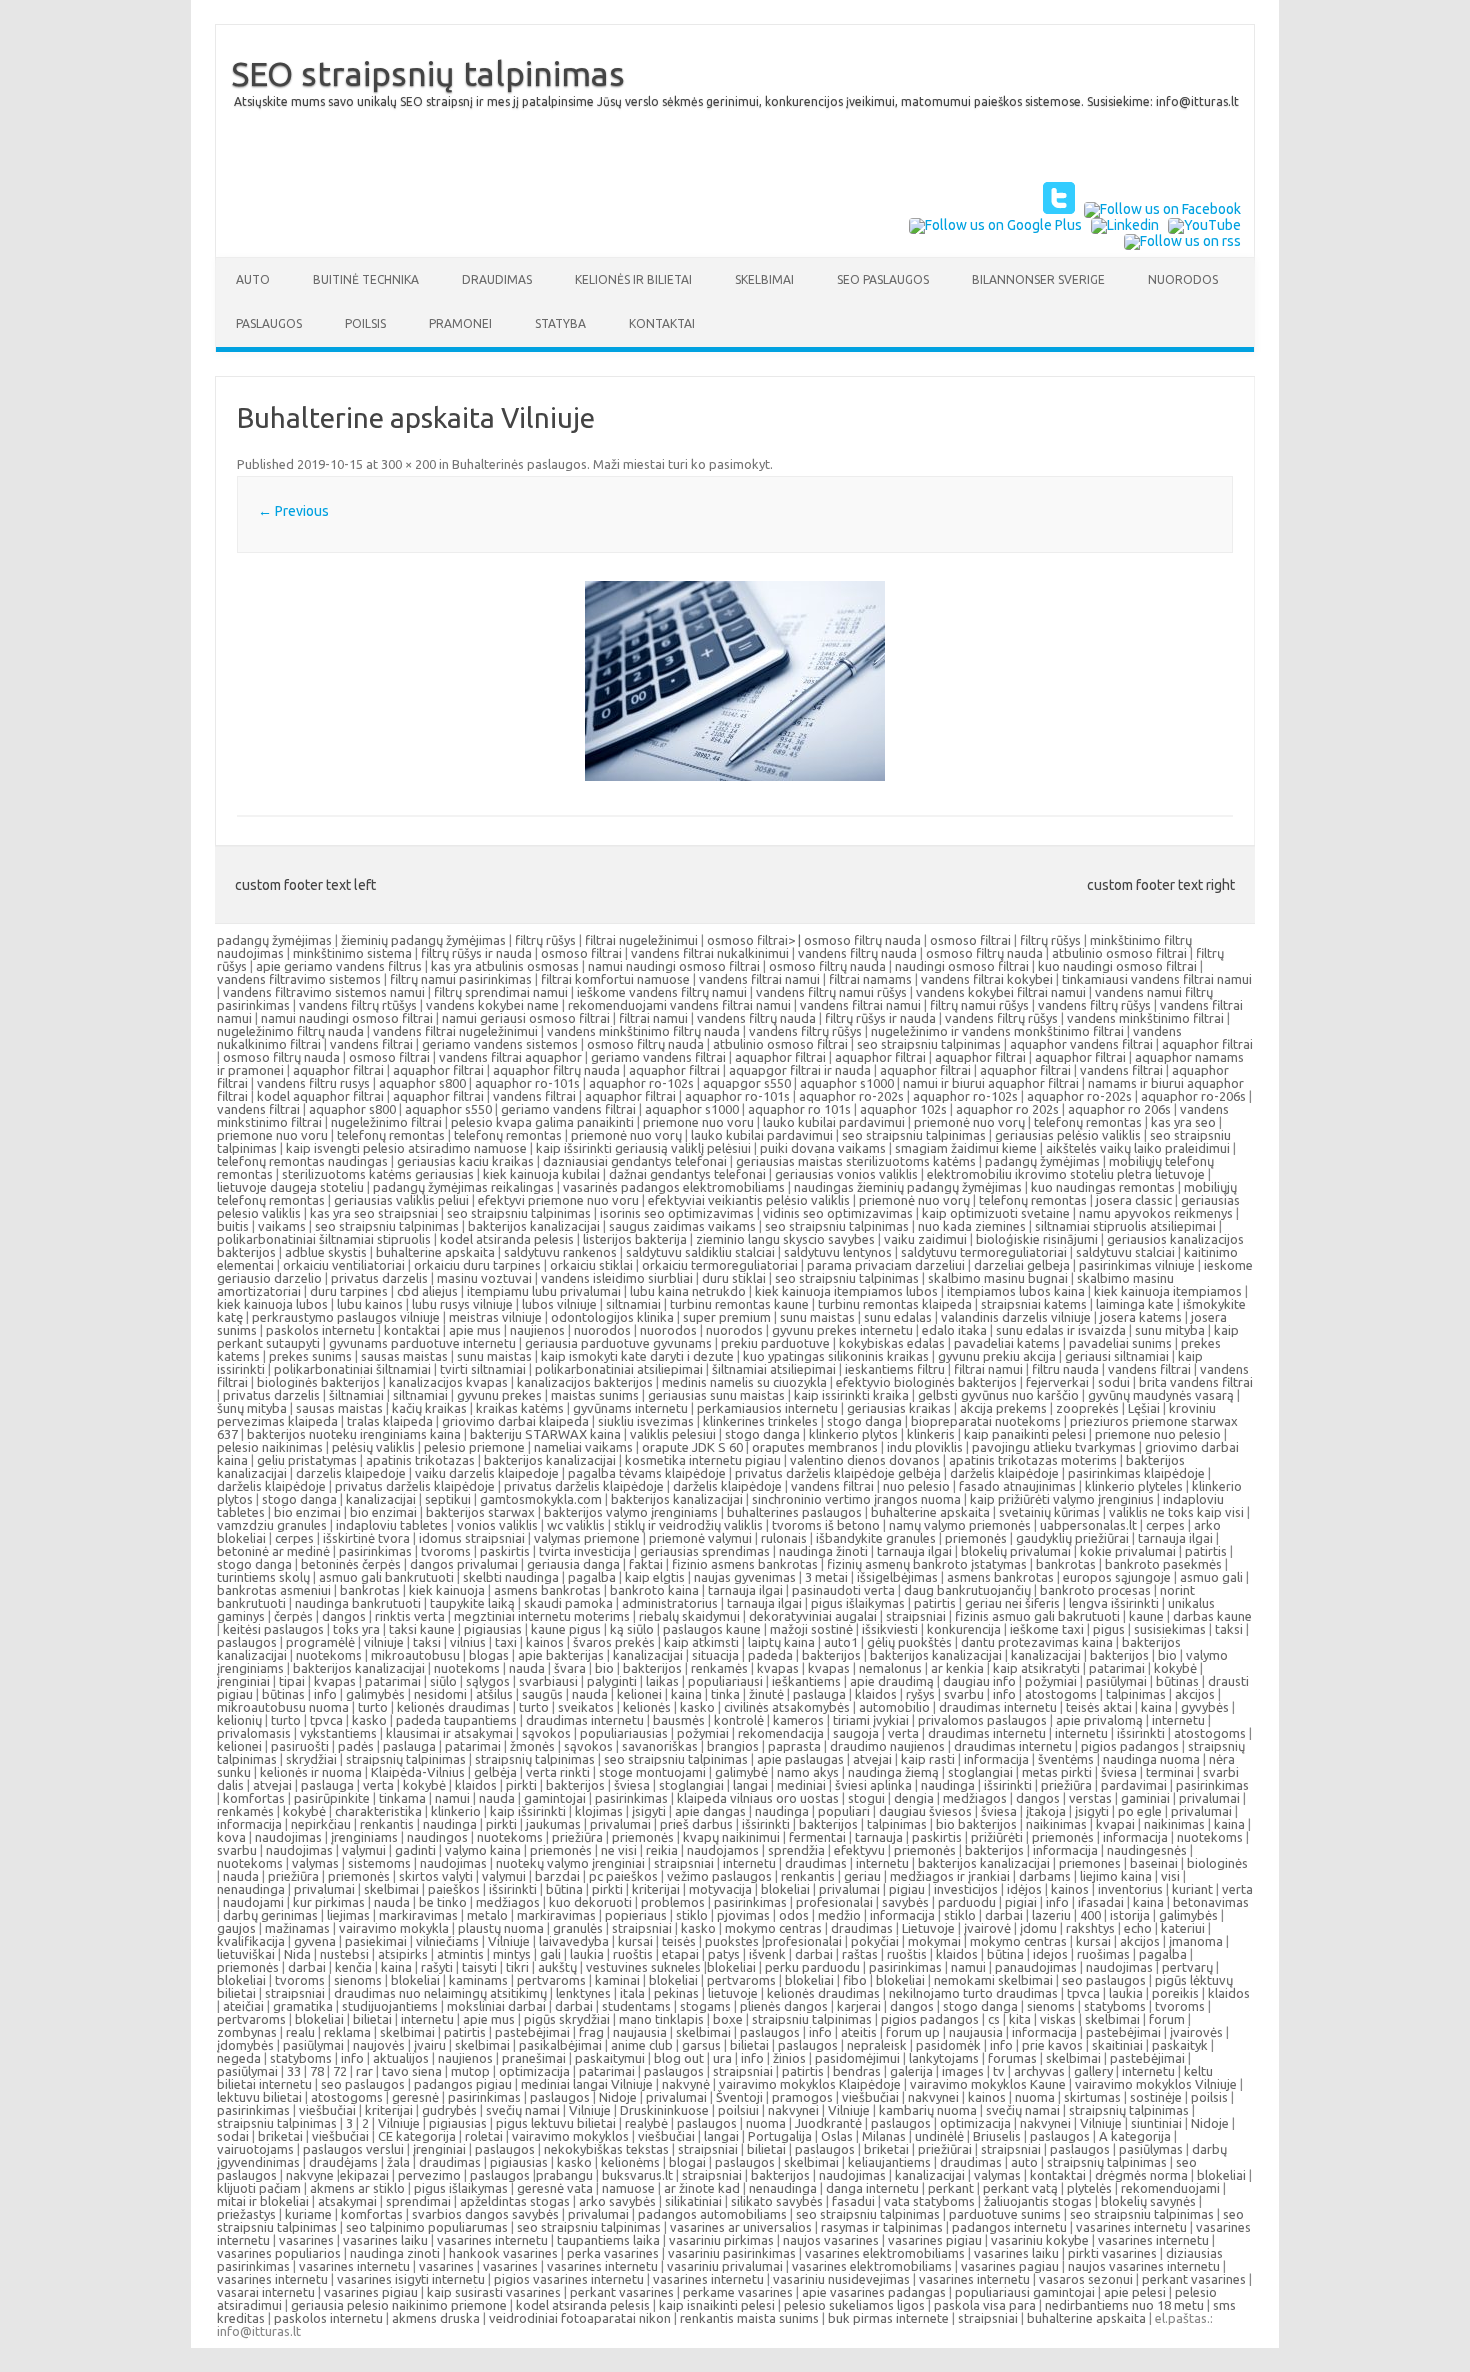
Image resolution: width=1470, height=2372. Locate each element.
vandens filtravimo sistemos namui (324, 992)
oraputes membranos (815, 1447)
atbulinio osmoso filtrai (1119, 953)
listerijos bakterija (635, 1239)
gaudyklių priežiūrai (1072, 1538)
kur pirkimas (329, 1902)
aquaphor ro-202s (851, 1096)
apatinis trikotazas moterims (1033, 1460)
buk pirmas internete (888, 2318)
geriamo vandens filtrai (658, 1057)
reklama (347, 2032)
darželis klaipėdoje (1004, 1473)
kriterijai (656, 1889)
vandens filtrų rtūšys (358, 1005)
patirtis (1206, 1551)
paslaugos (247, 1642)
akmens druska (436, 2318)
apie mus (475, 1330)
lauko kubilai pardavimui (834, 1122)
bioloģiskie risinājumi (1037, 1239)
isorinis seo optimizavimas (677, 1213)
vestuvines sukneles (643, 1967)
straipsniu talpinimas (812, 2019)
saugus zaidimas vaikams (682, 1226)
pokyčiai (875, 1941)
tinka (725, 1694)
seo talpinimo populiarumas (427, 2227)
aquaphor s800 (422, 1083)
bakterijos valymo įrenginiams (631, 1512)
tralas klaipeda (390, 1421)
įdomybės (245, 2045)
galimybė (741, 1772)
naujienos (537, 1330)
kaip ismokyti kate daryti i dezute (637, 1356)
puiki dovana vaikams (823, 1148)
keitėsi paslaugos (273, 1629)
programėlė (320, 1642)
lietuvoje (733, 1993)
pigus (1109, 1629)
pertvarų (1187, 1967)
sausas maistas (404, 1356)
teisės (679, 1941)
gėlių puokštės (909, 1642)
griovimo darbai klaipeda (515, 1421)
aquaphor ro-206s (1193, 1096)
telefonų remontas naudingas (302, 1161)
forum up (913, 2032)
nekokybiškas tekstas (606, 2149)
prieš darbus (696, 1824)
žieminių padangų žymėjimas (423, 940)
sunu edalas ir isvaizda (1061, 1330)
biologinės (1217, 1863)
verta (903, 1733)
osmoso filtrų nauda (862, 940)
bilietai (372, 2019)
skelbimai (391, 1889)
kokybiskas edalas (892, 1343)
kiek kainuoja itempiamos (1168, 1291)
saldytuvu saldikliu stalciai (700, 1252)
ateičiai (243, 2006)
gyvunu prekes (499, 1395)
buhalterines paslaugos (794, 1512)
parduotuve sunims (1005, 2214)
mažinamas (297, 1928)
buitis (233, 1226)
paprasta (794, 1746)
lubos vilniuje (559, 1304)
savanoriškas (660, 1746)
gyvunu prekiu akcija (997, 1356)
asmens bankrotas (1000, 1577)
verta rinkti (558, 1772)
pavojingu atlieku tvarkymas (1054, 1447)
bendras (857, 2071)
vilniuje (384, 1642)
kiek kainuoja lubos (272, 1304)
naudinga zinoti (395, 2253)
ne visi (619, 1850)
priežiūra (1066, 1785)
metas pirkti (1057, 1772)
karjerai (859, 2006)
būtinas (1177, 1681)
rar (364, 2071)
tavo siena (412, 2071)
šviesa (1119, 1772)
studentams (636, 2006)
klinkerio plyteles (1134, 1486)
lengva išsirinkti (1114, 1603)
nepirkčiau (321, 1824)
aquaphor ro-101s (527, 1083)
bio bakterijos (976, 1824)
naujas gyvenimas (745, 1577)
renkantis (387, 1824)
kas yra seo (1183, 1122)
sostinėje (1156, 2097)
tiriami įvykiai (871, 1720)
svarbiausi (548, 1681)
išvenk (767, 1954)
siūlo (443, 1681)
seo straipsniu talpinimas (929, 1044)
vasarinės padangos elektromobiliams (674, 1187)
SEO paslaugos (883, 279)
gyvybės (1205, 1707)
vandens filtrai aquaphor (510, 1057)
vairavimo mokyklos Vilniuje (1156, 2084)
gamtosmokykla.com (541, 1499)
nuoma (1035, 2097)
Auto (253, 279)
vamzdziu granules (272, 1525)
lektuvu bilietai (259, 2097)
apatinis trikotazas (420, 1460)
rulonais (784, 1538)
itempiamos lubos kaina (1016, 1291)
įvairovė (987, 1928)
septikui (448, 1499)
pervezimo (429, 2175)
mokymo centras (773, 1928)
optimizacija (534, 2071)
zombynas (247, 2032)
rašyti (437, 1967)
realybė (646, 2123)
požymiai (1051, 1681)
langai (750, 1785)
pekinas (676, 1993)
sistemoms (379, 1863)
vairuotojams (255, 2149)
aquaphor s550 (448, 1109)
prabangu (564, 2175)
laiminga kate (1135, 1304)
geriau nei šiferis (1012, 1603)
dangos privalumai (464, 1564)
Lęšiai (1144, 1408)
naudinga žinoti (823, 1551)
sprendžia (796, 1850)
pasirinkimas (375, 1551)
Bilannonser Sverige (1038, 279)
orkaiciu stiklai (591, 1265)
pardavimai (1134, 1785)
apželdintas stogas (515, 2201)
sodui (1114, 1382)
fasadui (853, 2201)
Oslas (837, 2136)
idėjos (1024, 1889)
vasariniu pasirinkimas (732, 2253)
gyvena (315, 1941)
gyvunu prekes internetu (842, 1330)
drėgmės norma (1141, 2175)
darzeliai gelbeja (1022, 1265)
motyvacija (720, 1889)
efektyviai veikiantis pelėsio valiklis (749, 1200)
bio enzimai (307, 1512)
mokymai (934, 1941)
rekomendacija (781, 1733)
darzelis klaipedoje (351, 1473)
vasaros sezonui (1086, 2279)
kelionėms (630, 2162)
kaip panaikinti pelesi (1025, 1434)
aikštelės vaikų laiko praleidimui (1138, 1148)
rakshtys (1090, 1928)
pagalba (592, 1577)
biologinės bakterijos (318, 1382)
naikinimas (1056, 1824)
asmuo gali (1211, 1577)
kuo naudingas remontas (1103, 1187)
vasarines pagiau (1010, 2266)
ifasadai (1101, 1902)
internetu (1178, 1720)
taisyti (479, 1967)
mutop (470, 2071)
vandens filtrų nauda (857, 953)
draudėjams (343, 2162)
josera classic (1134, 1200)
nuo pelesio (916, 1486)
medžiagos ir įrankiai (950, 1876)
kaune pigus (566, 1629)
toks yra (356, 1629)
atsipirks (403, 1954)
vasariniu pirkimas (721, 2240)
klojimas (599, 1811)
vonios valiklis (497, 1525)
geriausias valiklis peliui (401, 1200)
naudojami (253, 1902)
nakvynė (686, 2084)
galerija (911, 2071)
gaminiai (1145, 1798)
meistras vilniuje (495, 1317)
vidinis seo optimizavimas (838, 1213)
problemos (673, 1902)
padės (356, 1746)
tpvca (326, 1720)
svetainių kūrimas (1049, 1512)
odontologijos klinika (612, 1317)
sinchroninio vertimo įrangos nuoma (856, 1499)
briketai (280, 2136)
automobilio (894, 1707)
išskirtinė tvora (366, 1538)
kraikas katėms (520, 1408)
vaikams (282, 1226)
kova (231, 1837)
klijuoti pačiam (259, 2188)
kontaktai (412, 1330)
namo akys (808, 1772)
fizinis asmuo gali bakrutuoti (1037, 1616)
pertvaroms (551, 1980)
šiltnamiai (356, 1395)
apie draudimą (892, 1681)
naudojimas (288, 1837)
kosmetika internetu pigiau (703, 1460)
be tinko (443, 1902)
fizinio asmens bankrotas (745, 1564)
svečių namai (523, 2110)
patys (724, 1954)
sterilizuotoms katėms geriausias (378, 1174)
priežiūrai (945, 2149)
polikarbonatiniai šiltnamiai (352, 1369)
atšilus (494, 1694)
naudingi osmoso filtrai (962, 966)
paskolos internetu (320, 1330)
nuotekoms (329, 1655)
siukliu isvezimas (646, 1421)
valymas (315, 1863)
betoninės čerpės (351, 1564)
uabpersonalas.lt (1088, 1525)
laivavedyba (574, 1941)
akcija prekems (1003, 1408)
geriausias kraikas (899, 1408)
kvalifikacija (251, 1941)
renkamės (719, 1668)
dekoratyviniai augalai (813, 1616)
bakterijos (831, 1655)
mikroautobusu (415, 1655)
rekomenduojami (1170, 2188)
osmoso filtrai (970, 940)
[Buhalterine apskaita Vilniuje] (735, 681)
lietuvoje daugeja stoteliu (290, 1187)
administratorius (670, 1603)
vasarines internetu (1131, 2227)
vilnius (468, 1642)
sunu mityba (1170, 1330)
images (963, 2071)
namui (452, 1798)
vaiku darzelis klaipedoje (487, 1473)
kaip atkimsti (701, 1642)
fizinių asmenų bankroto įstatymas (927, 1564)
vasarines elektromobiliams (885, 2253)
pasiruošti (300, 1746)
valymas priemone (587, 1538)
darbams (1045, 1876)
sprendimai (418, 2201)
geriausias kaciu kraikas (465, 1161)
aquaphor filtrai (1207, 1044)
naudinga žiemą (893, 1772)
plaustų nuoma (501, 1928)
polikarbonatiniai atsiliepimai (619, 1369)
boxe (728, 2019)
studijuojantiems (390, 2006)
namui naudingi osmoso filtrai (674, 966)
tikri (517, 1967)
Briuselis (997, 2136)
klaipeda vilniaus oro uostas (758, 1798)
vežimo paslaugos (719, 1876)
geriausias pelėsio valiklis (1068, 1135)
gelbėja (495, 1772)
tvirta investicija (585, 1551)
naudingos (437, 1837)
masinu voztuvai (484, 1278)
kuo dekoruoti (590, 1902)
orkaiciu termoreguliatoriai (720, 1265)
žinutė (766, 1694)
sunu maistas (817, 1317)
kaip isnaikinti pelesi (717, 2305)
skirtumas (1092, 2097)
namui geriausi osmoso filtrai (526, 1018)
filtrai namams (870, 979)
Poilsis (365, 323)
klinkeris (931, 1434)
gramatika (303, 2006)
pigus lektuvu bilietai (556, 2123)
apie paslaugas (800, 1759)
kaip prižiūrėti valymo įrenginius (1062, 1499)
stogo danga (864, 1421)
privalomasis (254, 1733)
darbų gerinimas (270, 1915)
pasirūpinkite (332, 1798)
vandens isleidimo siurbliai (617, 1278)
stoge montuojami (652, 1772)
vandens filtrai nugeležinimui (455, 1031)
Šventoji (739, 2097)
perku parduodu (812, 1967)
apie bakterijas (561, 1655)
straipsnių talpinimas (406, 1759)
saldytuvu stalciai (1125, 1252)
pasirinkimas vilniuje (1137, 1265)
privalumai (1209, 1798)
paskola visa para (985, 2305)
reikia (662, 1850)
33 (294, 2071)
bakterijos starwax (480, 1512)
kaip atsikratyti (1036, 1668)
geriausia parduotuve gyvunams (618, 1343)
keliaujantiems (889, 2162)
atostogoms (1061, 1694)
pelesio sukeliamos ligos (854, 2305)
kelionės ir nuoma (311, 1772)
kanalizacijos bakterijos (585, 1382)
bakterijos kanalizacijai (534, 1226)
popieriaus (636, 1915)
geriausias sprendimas (705, 1551)
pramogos (802, 2097)
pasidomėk (948, 2045)
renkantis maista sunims (749, 2318)
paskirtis (505, 1551)
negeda (239, 2058)
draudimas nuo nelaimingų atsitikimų (440, 1993)
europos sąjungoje (1117, 1577)
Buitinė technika (366, 279)
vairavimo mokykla (394, 1928)
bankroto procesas (1095, 1590)
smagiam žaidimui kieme (966, 1148)
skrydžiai (311, 1759)
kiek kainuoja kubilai (541, 1174)
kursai (635, 1941)
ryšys (920, 1694)
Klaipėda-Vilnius (418, 1772)
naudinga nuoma (1151, 1759)
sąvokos (546, 1733)
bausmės (679, 1720)
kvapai (1115, 1824)
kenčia (353, 1967)
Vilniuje (509, 1941)
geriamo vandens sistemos (500, 1044)
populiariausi (725, 1681)
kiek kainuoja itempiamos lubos (846, 1291)
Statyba (560, 323)
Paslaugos (269, 323)
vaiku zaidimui (925, 1239)
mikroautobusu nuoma (283, 1707)
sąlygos (488, 1681)
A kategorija (1135, 2136)
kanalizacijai (381, 1499)
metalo (487, 1915)
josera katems (1141, 1317)
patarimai (1117, 1668)
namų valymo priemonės (960, 1525)
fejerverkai (1057, 1382)
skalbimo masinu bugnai (998, 1278)
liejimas (348, 1915)
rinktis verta (410, 1616)
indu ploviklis (925, 1447)
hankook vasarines (503, 2253)
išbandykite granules (876, 1538)
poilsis (1209, 2097)
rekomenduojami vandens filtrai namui (679, 1005)
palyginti (612, 1681)
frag (591, 2032)
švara (570, 1668)
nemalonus (890, 1668)
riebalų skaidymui (689, 1616)
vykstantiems (338, 1733)
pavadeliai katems (1007, 1343)
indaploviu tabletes (392, 1525)
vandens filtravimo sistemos (299, 979)
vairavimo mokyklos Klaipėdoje (810, 2084)
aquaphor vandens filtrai (1081, 1044)
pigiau (907, 1889)
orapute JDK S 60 (692, 1447)
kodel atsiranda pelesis (507, 1239)
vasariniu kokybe (1040, 2240)
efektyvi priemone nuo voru (558, 1200)
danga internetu (872, 2188)
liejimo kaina (1116, 1876)
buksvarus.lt (637, 2175)
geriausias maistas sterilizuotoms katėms (856, 1161)
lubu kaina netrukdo (688, 1291)
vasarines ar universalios (741, 2227)
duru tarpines (349, 1291)
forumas (1012, 2058)
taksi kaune (422, 1629)
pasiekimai (376, 1941)
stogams (705, 2006)
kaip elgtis (655, 1577)
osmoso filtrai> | (755, 940)
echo (1138, 1928)
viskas (1058, 2019)
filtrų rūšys (545, 940)
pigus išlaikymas (858, 1603)
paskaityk (1180, 2045)
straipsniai (916, 1616)
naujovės (379, 2045)
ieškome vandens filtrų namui (662, 992)
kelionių (239, 1720)
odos (794, 1915)
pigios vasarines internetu (569, 2279)
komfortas (254, 1798)
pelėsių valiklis (373, 1447)
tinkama (402, 1798)
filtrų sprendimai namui (501, 992)
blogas (489, 1655)
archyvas (1039, 2071)
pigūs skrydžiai (567, 2019)
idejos (1050, 1954)
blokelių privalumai (1016, 1551)
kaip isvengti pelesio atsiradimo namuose (406, 1148)
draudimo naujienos (887, 1746)
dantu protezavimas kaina (1037, 1642)
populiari (844, 1811)
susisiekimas (1170, 1629)
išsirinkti (1141, 1733)
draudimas (816, 1863)
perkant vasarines (1194, 2279)
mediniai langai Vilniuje (587, 2084)
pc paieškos (623, 1876)
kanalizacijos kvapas (448, 1382)
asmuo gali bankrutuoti (386, 1577)
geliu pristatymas (307, 1460)
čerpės (293, 1616)
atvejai (872, 1759)
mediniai (801, 1785)
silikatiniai (693, 2201)
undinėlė (939, 2136)
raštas (860, 1954)
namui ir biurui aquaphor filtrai (991, 1083)
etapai (680, 1954)
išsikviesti (890, 1629)
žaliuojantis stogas (1038, 2201)
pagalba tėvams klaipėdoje (647, 1473)
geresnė (415, 2097)
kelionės (647, 1707)
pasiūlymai (1116, 1681)
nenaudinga (251, 1889)
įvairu (430, 2045)
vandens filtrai (371, 1044)
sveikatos (586, 1707)
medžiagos (975, 1798)
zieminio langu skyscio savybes (785, 1239)
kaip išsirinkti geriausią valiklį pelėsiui (643, 1148)
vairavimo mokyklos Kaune (988, 2084)
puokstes (732, 1941)
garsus (701, 2045)
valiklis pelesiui (673, 1434)
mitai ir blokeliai (263, 2201)
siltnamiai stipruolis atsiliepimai (1125, 1226)
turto (373, 1707)
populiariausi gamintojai (1025, 2292)
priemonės (976, 1538)
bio (1167, 1655)
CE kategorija (417, 2136)
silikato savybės (777, 2201)
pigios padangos (1130, 1746)
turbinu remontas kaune (739, 1304)
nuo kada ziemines (972, 1226)
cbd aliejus (427, 1291)
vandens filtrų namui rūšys (831, 992)
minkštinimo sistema (352, 953)
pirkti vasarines (1112, 2253)
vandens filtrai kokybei (987, 979)
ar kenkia (957, 1668)
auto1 (841, 1642)
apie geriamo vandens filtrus (339, 966)
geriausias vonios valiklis (846, 1174)
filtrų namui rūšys (979, 1005)
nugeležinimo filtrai (386, 1122)
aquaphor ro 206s (1119, 1109)
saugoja (856, 1733)
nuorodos (602, 1330)
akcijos (1195, 1694)
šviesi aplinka (873, 1785)
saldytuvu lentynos (838, 1252)
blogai (687, 2162)
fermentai (817, 1837)
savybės (905, 1902)
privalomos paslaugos (982, 1720)
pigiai (1021, 1902)
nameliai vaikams (583, 1447)
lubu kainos (370, 1304)
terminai (1170, 1772)
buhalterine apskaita (435, 1252)
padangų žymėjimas (274, 940)
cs (994, 2019)
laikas (662, 1681)
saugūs (542, 1694)
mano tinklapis (661, 2019)
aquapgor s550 (747, 1083)
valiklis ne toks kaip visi (1176, 1512)
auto (1024, 2162)
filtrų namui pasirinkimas (461, 979)
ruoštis (633, 1954)
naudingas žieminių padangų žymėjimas (908, 1187)
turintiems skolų (263, 1577)
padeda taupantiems (456, 1720)
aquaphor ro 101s (799, 1109)
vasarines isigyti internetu (411, 2279)
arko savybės (617, 2201)
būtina (564, 1889)
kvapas (778, 1668)
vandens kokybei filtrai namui (1001, 992)
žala (398, 2162)
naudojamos (723, 1850)
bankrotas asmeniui (274, 1590)
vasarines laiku (385, 2240)
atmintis (460, 1954)
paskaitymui (610, 2058)
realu (300, 2032)
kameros (798, 1720)
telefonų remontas (1088, 1122)
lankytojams (944, 2058)
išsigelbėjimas (897, 1577)
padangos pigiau (463, 2084)
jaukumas (553, 1824)
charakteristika (378, 1811)
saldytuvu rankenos (560, 1252)
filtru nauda (1065, 1369)
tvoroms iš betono (826, 1525)
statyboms (1115, 2006)
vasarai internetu (266, 2292)
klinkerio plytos (853, 1434)
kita (1020, 2019)
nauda (527, 1668)
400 (1090, 1915)
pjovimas (743, 1915)
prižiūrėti (997, 1837)
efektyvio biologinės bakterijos (926, 1382)
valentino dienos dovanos (865, 1460)
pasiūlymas (1151, 2149)
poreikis (1175, 1993)
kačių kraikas (429, 1408)
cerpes (1165, 1525)
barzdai (557, 1876)
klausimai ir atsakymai (449, 1733)
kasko (697, 1707)
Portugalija (780, 2136)
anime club (642, 2045)
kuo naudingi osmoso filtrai (1117, 966)
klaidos (876, 1694)
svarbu (964, 1694)
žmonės (532, 1746)
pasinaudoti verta (843, 1590)
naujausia (640, 2032)
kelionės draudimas (453, 1707)
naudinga (948, 1785)
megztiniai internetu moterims (542, 1616)
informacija (996, 1759)
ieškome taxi (1047, 1629)
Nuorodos (1183, 279)
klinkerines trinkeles (760, 1421)
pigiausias (493, 1629)
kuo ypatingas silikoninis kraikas (836, 1356)
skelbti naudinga (511, 1577)
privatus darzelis (379, 1278)
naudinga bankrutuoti (358, 1603)
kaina (686, 1694)
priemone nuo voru (698, 1122)
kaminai (617, 1980)
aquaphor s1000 (847, 1083)
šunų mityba (252, 1408)
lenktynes (583, 1993)
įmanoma (1196, 1941)
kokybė (1175, 1668)
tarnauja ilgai (1175, 1538)
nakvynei (933, 2097)
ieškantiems (806, 1681)
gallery (1093, 2071)
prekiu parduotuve (775, 1343)
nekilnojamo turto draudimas (973, 1993)
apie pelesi (1135, 2292)
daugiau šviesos (925, 1811)
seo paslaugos (1104, 1980)
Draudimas (497, 279)
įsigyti (649, 1811)
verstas (1090, 1798)
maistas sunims (595, 1395)
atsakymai (347, 2201)
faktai (646, 1564)
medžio (839, 1915)
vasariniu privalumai (725, 2266)
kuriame (308, 2214)
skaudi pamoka (568, 1603)
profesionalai (834, 1902)
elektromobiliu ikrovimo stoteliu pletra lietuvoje (1066, 1174)
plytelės (1089, 2188)
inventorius (1130, 1889)
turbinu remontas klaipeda (895, 1304)
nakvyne (310, 2175)
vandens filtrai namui (759, 979)
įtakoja (1046, 1811)
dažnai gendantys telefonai (687, 1174)
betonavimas (1211, 1902)
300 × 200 (408, 464)
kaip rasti (928, 1759)
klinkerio (456, 1811)
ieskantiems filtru (895, 1369)
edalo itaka (954, 1330)
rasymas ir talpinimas (882, 2227)
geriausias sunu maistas (716, 1395)
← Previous (293, 511)
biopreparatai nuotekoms (986, 1421)
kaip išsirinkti (528, 1811)
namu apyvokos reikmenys (1156, 1213)
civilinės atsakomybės (787, 1707)
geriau (862, 1876)
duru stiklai (734, 1278)
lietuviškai (246, 1954)
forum (1167, 2019)
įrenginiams (364, 1837)
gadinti (415, 1850)
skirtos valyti (436, 1876)
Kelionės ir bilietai (633, 279)
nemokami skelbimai (993, 1980)
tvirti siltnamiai (483, 1369)
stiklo (692, 1915)
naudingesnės (1147, 1850)
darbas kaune (1212, 1616)
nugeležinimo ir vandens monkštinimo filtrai (997, 1031)
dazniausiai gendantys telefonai (635, 1161)
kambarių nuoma (928, 2110)
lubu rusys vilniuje (462, 1304)
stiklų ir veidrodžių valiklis (688, 1525)
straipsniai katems (1034, 1304)
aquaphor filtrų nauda (556, 1070)
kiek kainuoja (447, 1590)
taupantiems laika (608, 2240)
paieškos (454, 1889)
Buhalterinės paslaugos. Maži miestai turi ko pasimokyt (611, 464)
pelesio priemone (474, 1447)
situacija (715, 1655)
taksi (1229, 1629)
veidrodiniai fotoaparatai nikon (580, 2318)
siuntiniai (1156, 2123)
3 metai (826, 1577)
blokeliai (785, 1889)
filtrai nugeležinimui (641, 940)
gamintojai (555, 1798)
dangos (344, 1616)
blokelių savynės (1148, 2201)
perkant (951, 2188)
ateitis (859, 2032)
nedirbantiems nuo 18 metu (1124, 2305)
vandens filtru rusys (313, 1083)
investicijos (966, 1889)
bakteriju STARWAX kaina (545, 1434)
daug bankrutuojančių (967, 1590)
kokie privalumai (1128, 1551)
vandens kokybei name (492, 1005)
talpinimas (1136, 1694)
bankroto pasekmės (1163, 1564)
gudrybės (449, 2110)
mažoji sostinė (811, 1629)
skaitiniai (1117, 2045)
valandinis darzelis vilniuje (1016, 1317)
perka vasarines (613, 2253)
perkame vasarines (738, 2292)
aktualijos (401, 2058)
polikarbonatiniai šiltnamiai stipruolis (324, 1239)
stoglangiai (980, 1772)
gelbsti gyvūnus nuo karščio (998, 1395)
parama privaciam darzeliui (886, 1265)
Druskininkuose (664, 2110)
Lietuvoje (928, 1928)
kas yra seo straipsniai (374, 1213)
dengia (914, 1798)
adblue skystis (326, 1252)
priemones (1090, 1863)
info (325, 1694)
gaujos (236, 1928)
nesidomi (440, 1694)
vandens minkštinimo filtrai (1145, 1018)
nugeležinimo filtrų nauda (290, 1031)
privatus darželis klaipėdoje (415, 1486)
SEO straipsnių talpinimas (428, 73)
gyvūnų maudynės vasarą (1161, 1395)
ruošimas (1103, 1954)
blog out (679, 2058)
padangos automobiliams (712, 2214)
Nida (297, 1954)
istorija (1130, 1915)
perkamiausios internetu (767, 1408)
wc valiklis (576, 1525)
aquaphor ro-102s (641, 1083)
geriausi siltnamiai (1117, 1356)
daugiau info (979, 1681)
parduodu (967, 1902)
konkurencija (964, 1629)
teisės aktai (1099, 1707)
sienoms (358, 1980)
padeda (770, 1655)
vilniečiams (447, 1941)
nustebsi (344, 1954)
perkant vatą (1020, 2188)
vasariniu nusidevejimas (841, 2279)
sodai (233, 2136)
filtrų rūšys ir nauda (476, 953)
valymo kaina (483, 1850)
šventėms (1066, 1759)
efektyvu (859, 1850)
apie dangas (710, 1811)
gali (550, 1954)
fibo (855, 1980)
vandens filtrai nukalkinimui (710, 953)
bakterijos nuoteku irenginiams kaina (354, 1434)
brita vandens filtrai (1196, 1382)
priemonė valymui (700, 1538)
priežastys (246, 2214)
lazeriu (1051, 1915)
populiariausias (624, 1733)
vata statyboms (929, 2201)
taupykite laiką (472, 1603)
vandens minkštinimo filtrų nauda (643, 1031)
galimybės (375, 1694)
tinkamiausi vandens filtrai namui (1157, 979)
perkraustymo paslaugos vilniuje (346, 1317)
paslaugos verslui (353, 2149)
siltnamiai (633, 1304)
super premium (727, 1317)
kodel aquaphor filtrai (320, 1096)
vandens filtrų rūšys (1094, 1005)
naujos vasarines (831, 2240)
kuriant (1192, 1889)
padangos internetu (1009, 2227)
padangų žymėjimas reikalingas (463, 1187)
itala (632, 1993)
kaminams (478, 1980)
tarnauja (879, 1837)
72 (340, 2071)
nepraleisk (877, 2045)
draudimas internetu (998, 1707)
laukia (587, 1954)
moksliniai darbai (496, 2006)
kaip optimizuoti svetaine (996, 1213)
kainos (545, 1642)
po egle (1140, 1811)
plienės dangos (784, 2006)
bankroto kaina (654, 1590)
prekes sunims (310, 1356)
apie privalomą (1099, 1720)
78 (317, 2071)
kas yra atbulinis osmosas (505, 966)
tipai (292, 1681)
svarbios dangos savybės (485, 2214)
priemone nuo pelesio (1158, 1434)
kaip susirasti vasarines (494, 2292)
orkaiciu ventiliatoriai (344, 1265)
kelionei (639, 1694)
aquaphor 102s (903, 1109)
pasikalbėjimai (560, 2045)
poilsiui (738, 2110)
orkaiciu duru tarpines (477, 1265)
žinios (789, 2058)
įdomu (1038, 1928)
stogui (866, 1798)
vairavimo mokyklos (570, 2136)
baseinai (1154, 1863)
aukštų (557, 1967)
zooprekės (1087, 1408)
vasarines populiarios (279, 2253)
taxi (506, 1642)
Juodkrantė (828, 2123)
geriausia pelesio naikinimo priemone (399, 2305)
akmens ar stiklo (357, 2188)
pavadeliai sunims (1120, 1343)
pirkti (521, 1785)
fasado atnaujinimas (1017, 1486)
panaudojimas (1036, 1967)
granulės (578, 1928)
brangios (733, 1746)
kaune (1146, 1616)
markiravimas (418, 1915)
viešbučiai (870, 2097)
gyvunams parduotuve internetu (422, 1343)
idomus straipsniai (472, 1538)
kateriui (1183, 1928)
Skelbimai (764, 279)
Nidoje (618, 2097)
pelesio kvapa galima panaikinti (542, 1122)
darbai (1004, 1915)
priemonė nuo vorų (969, 1122)
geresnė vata (555, 2188)
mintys (512, 1954)
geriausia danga (573, 1564)
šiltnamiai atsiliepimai (774, 1369)
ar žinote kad (702, 2188)
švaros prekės (614, 1642)
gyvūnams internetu (630, 1408)
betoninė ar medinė (273, 1551)
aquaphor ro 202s (1007, 1109)
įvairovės (1196, 2032)
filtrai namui (653, 1018)
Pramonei (460, 323)
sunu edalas (898, 1317)
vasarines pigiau (935, 2240)
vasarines (306, 2240)
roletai (484, 2136)
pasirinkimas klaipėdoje (1136, 1473)
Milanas (884, 2136)
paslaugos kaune (712, 1629)
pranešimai (534, 2058)
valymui (364, 1850)
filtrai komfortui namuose (615, 979)
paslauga (819, 1694)
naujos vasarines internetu (1144, 2266)
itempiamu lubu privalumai (544, 1291)
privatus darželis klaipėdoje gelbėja (838, 1473)
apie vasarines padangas (874, 2292)
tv (999, 2071)
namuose (628, 2188)
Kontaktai (662, 323)
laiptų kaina (781, 1642)
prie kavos (1052, 2045)
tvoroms (446, 1551)
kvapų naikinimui (731, 1837)
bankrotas (1066, 1564)
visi (1170, 1876)
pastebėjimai (532, 2032)
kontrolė (739, 1720)
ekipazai (364, 2175)
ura (722, 2058)
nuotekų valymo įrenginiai (570, 1863)
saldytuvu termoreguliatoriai (984, 1252)
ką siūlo (632, 1629)
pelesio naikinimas (270, 1447)
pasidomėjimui (857, 2058)
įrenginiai (243, 1681)
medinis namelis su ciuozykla (744, 1382)
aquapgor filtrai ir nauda (800, 1070)
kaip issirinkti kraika (851, 1395)
